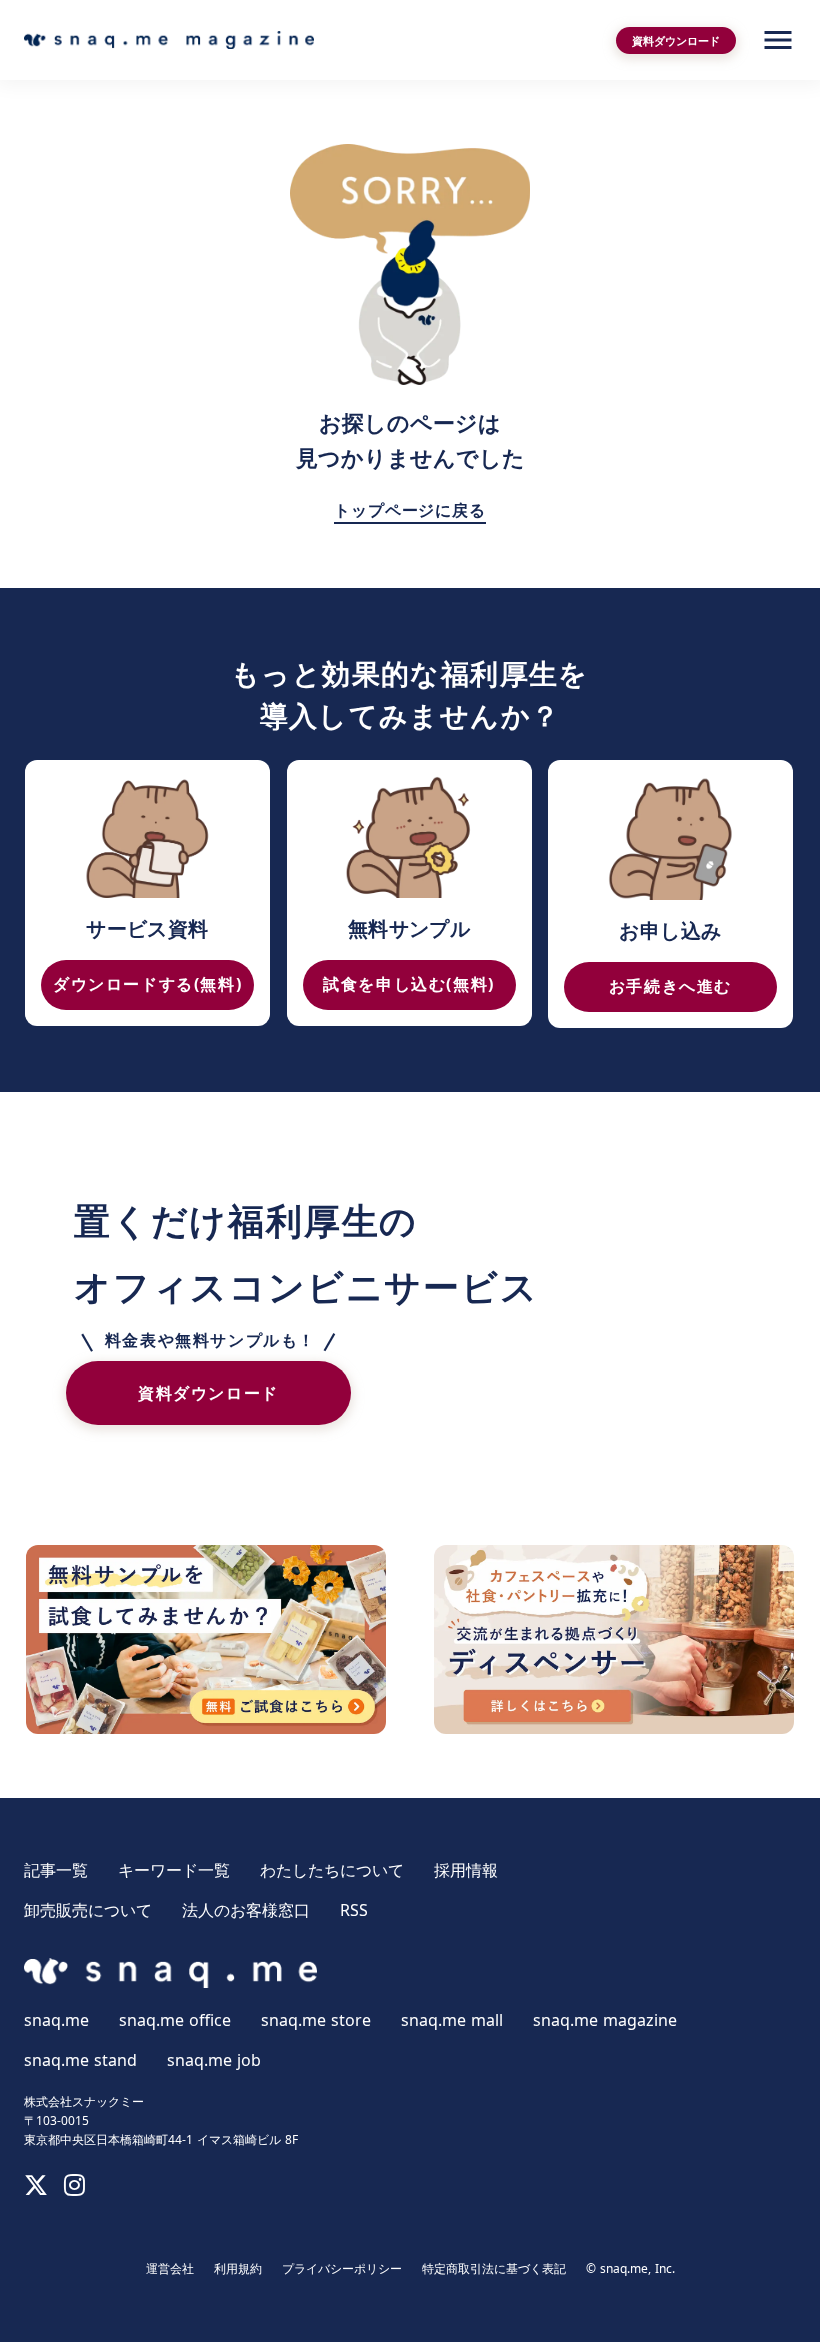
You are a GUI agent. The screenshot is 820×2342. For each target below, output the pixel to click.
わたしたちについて (332, 1870)
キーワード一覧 (174, 1870)
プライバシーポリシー (342, 2269)
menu (778, 40)
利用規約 (238, 2269)
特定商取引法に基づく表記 (494, 2269)
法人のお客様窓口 (246, 1910)
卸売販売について (88, 1910)
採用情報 (466, 1870)
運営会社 (170, 2269)
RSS (354, 1910)
